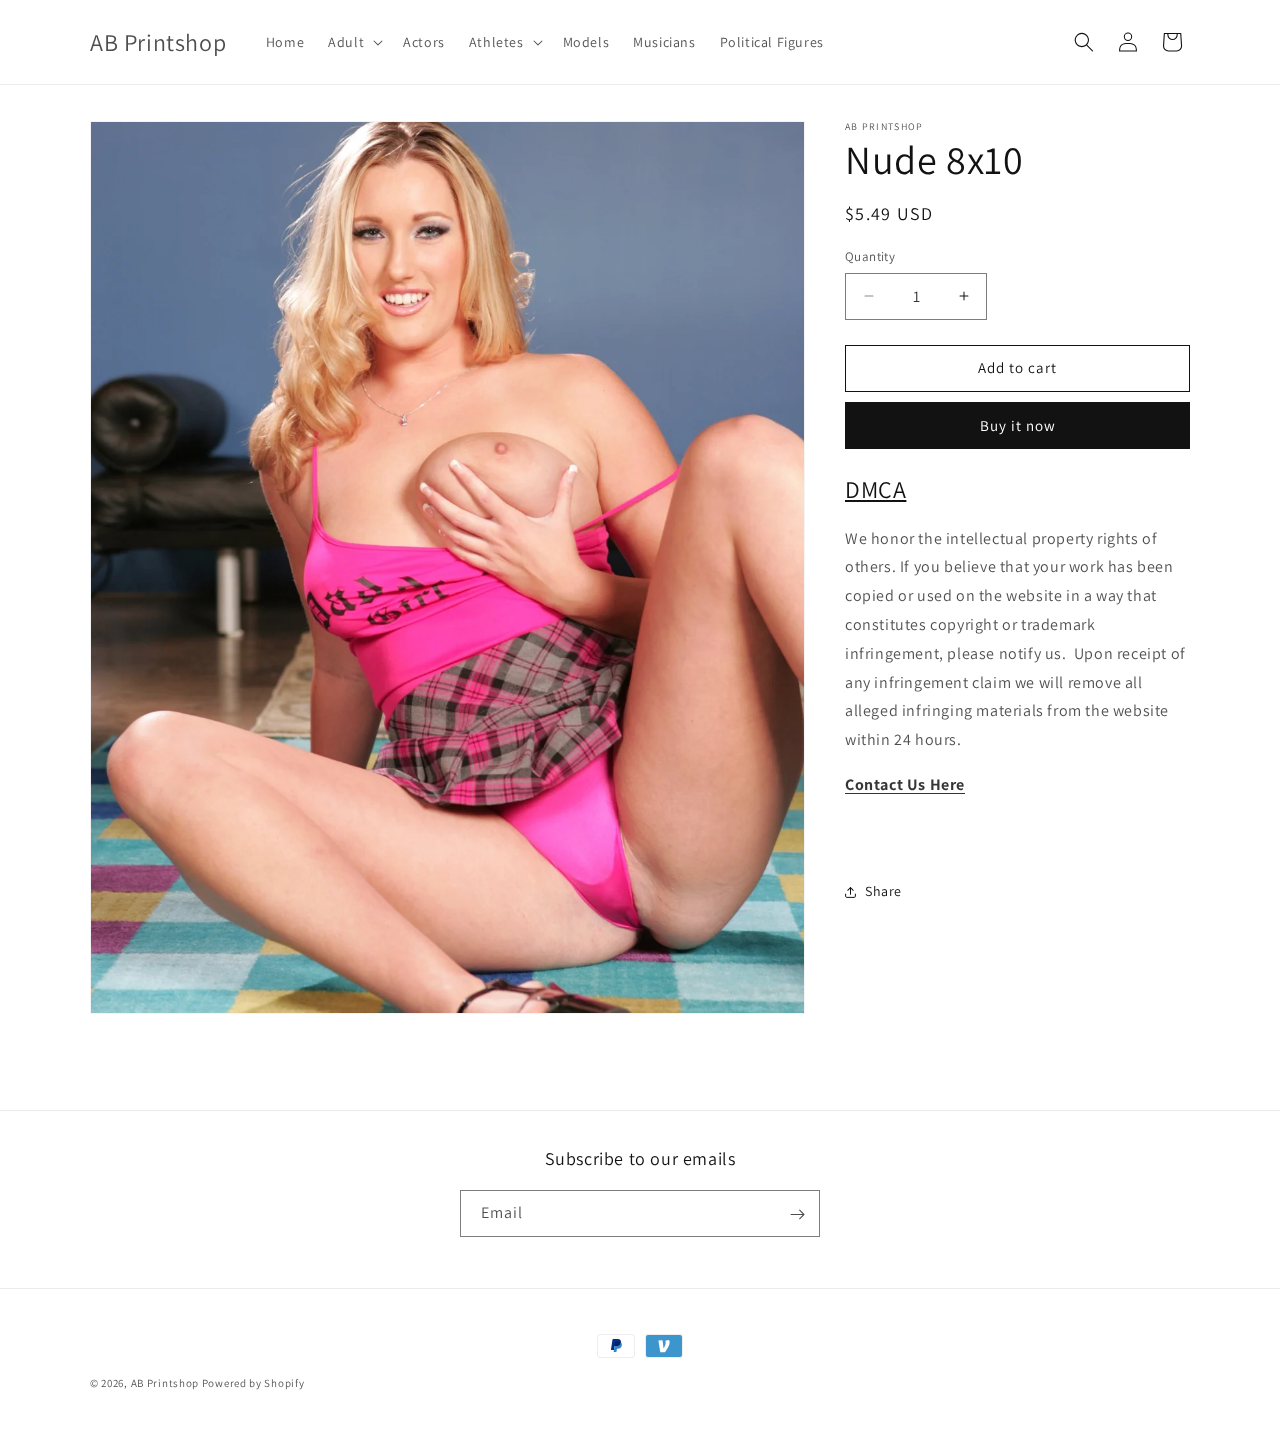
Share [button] (883, 891)
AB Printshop (165, 1383)
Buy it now (1018, 425)
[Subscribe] (797, 1214)
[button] (353, 42)
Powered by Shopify (253, 1383)
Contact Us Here (905, 784)
